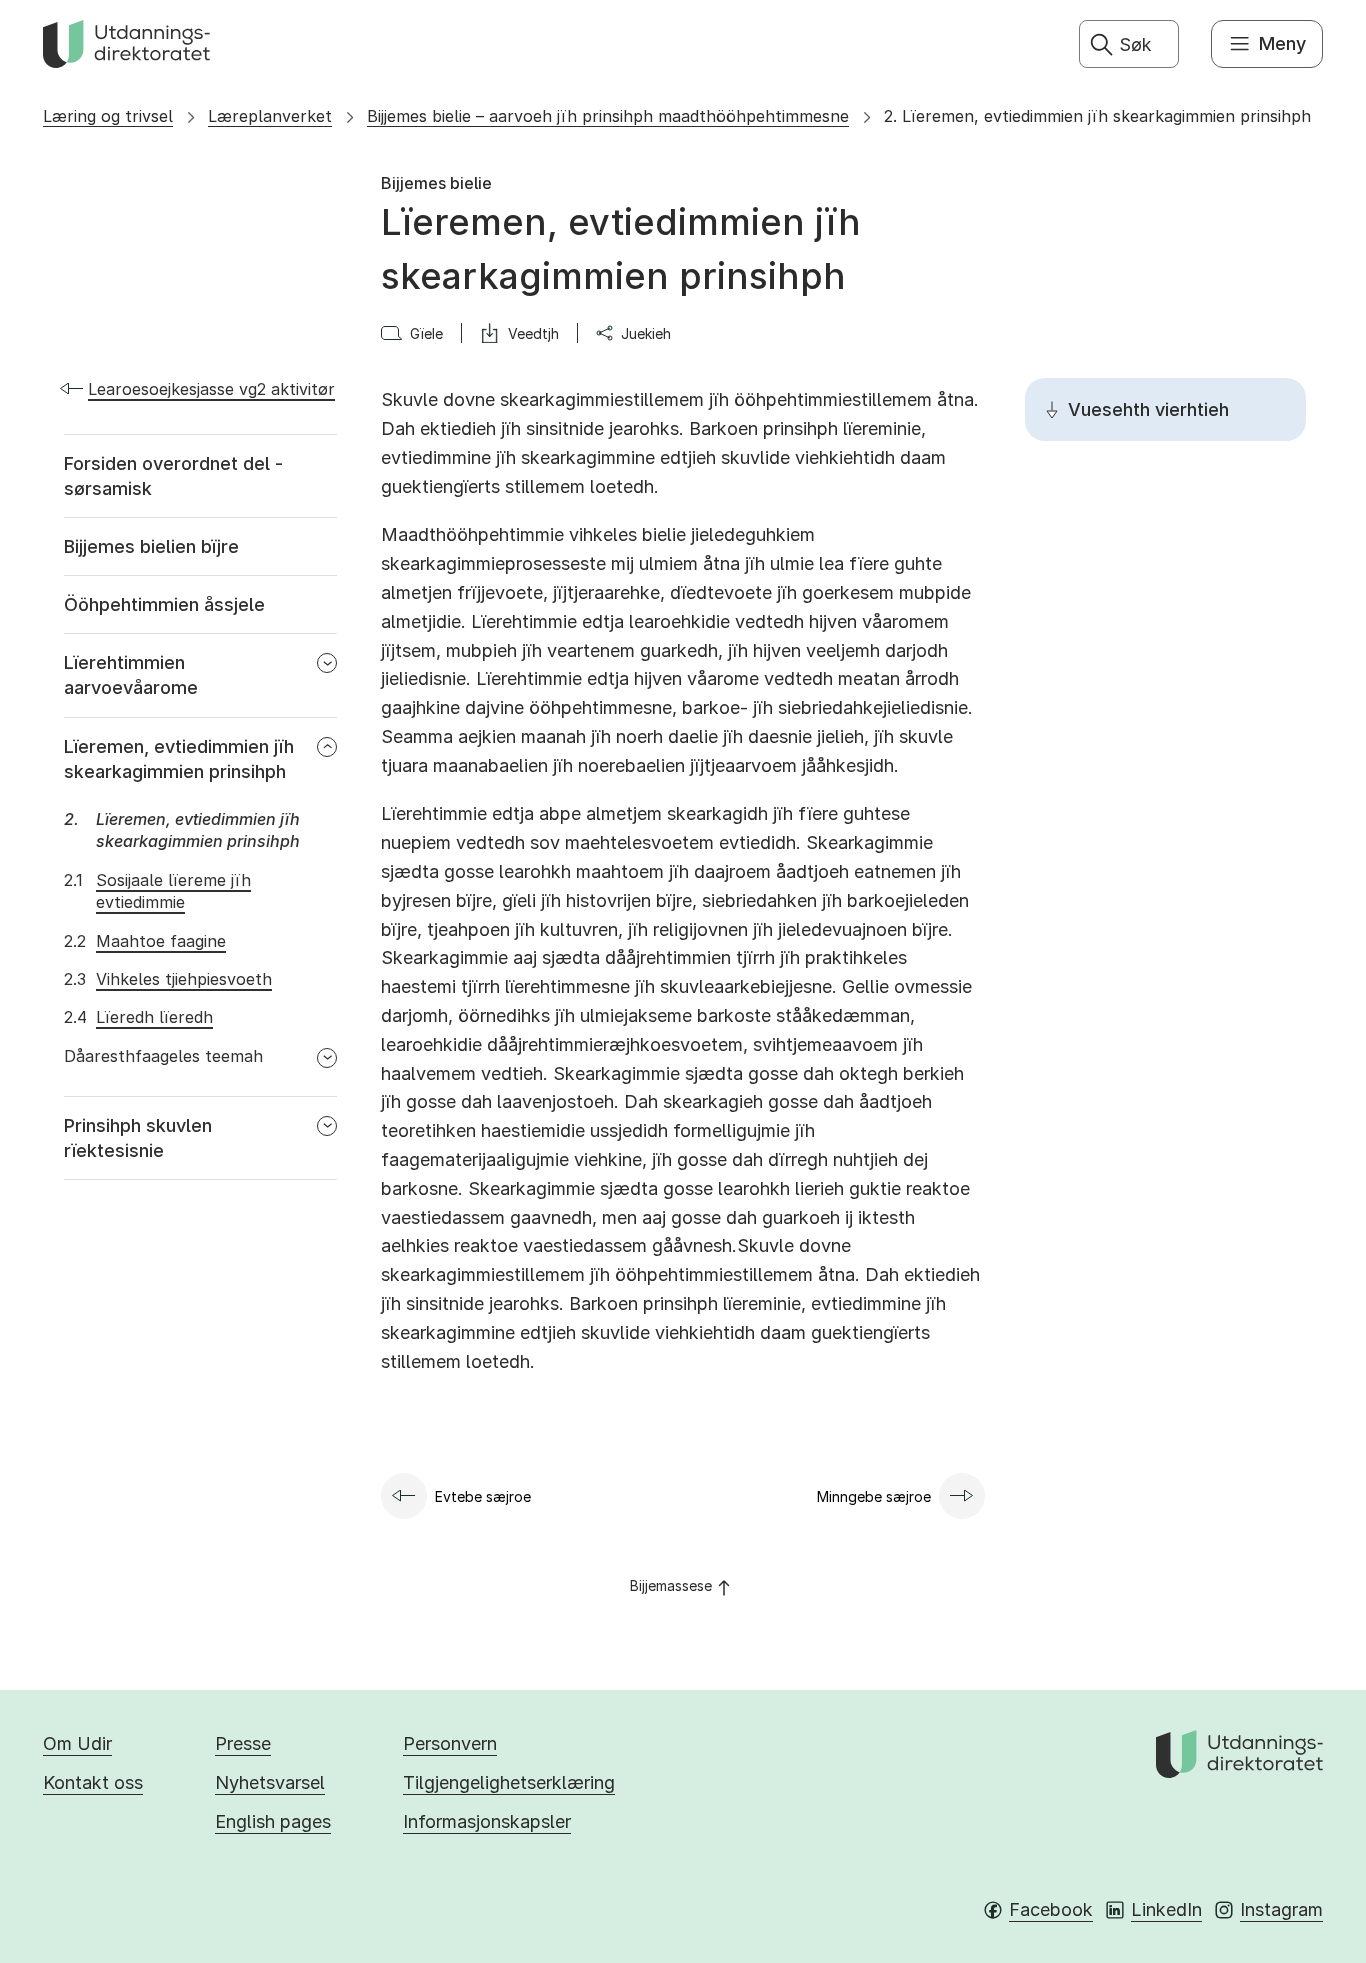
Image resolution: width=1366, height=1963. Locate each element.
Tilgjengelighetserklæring (509, 1782)
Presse (243, 1743)
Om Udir (77, 1743)
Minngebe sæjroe (874, 1496)
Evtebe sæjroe (483, 1496)
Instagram (1281, 1909)
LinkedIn (1166, 1909)
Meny (1282, 43)
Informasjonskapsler (487, 1821)
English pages (273, 1821)
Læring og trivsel (108, 116)
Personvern (450, 1743)
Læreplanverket (270, 116)
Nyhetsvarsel (270, 1782)
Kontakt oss (93, 1782)
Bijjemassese (671, 1585)
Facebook (1051, 1909)
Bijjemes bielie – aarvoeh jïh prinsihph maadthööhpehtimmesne (608, 116)
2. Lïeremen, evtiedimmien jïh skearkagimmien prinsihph (1097, 116)
